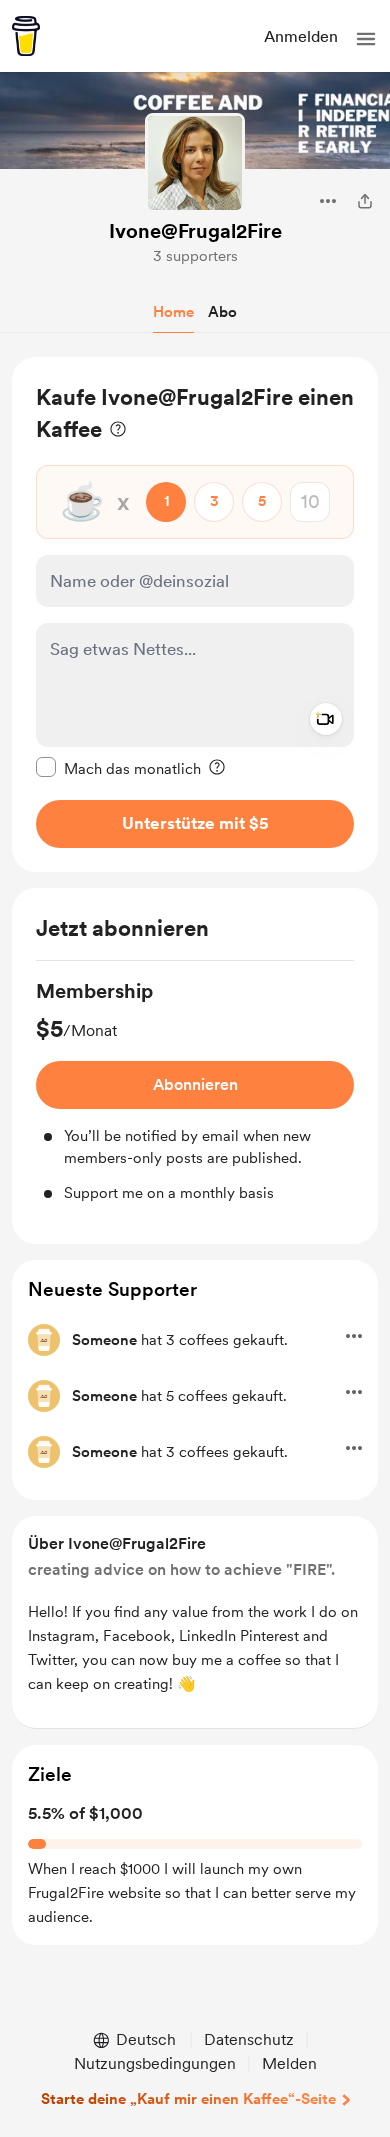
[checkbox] (118, 768)
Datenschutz (249, 2039)
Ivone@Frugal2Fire (195, 231)
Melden (289, 2063)
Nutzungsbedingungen (155, 2063)
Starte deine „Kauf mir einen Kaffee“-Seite (188, 2099)
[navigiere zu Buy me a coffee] (26, 36)
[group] (195, 1091)
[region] (195, 614)
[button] (366, 39)
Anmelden (301, 36)
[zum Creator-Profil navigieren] (195, 163)
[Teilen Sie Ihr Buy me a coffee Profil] (365, 201)
